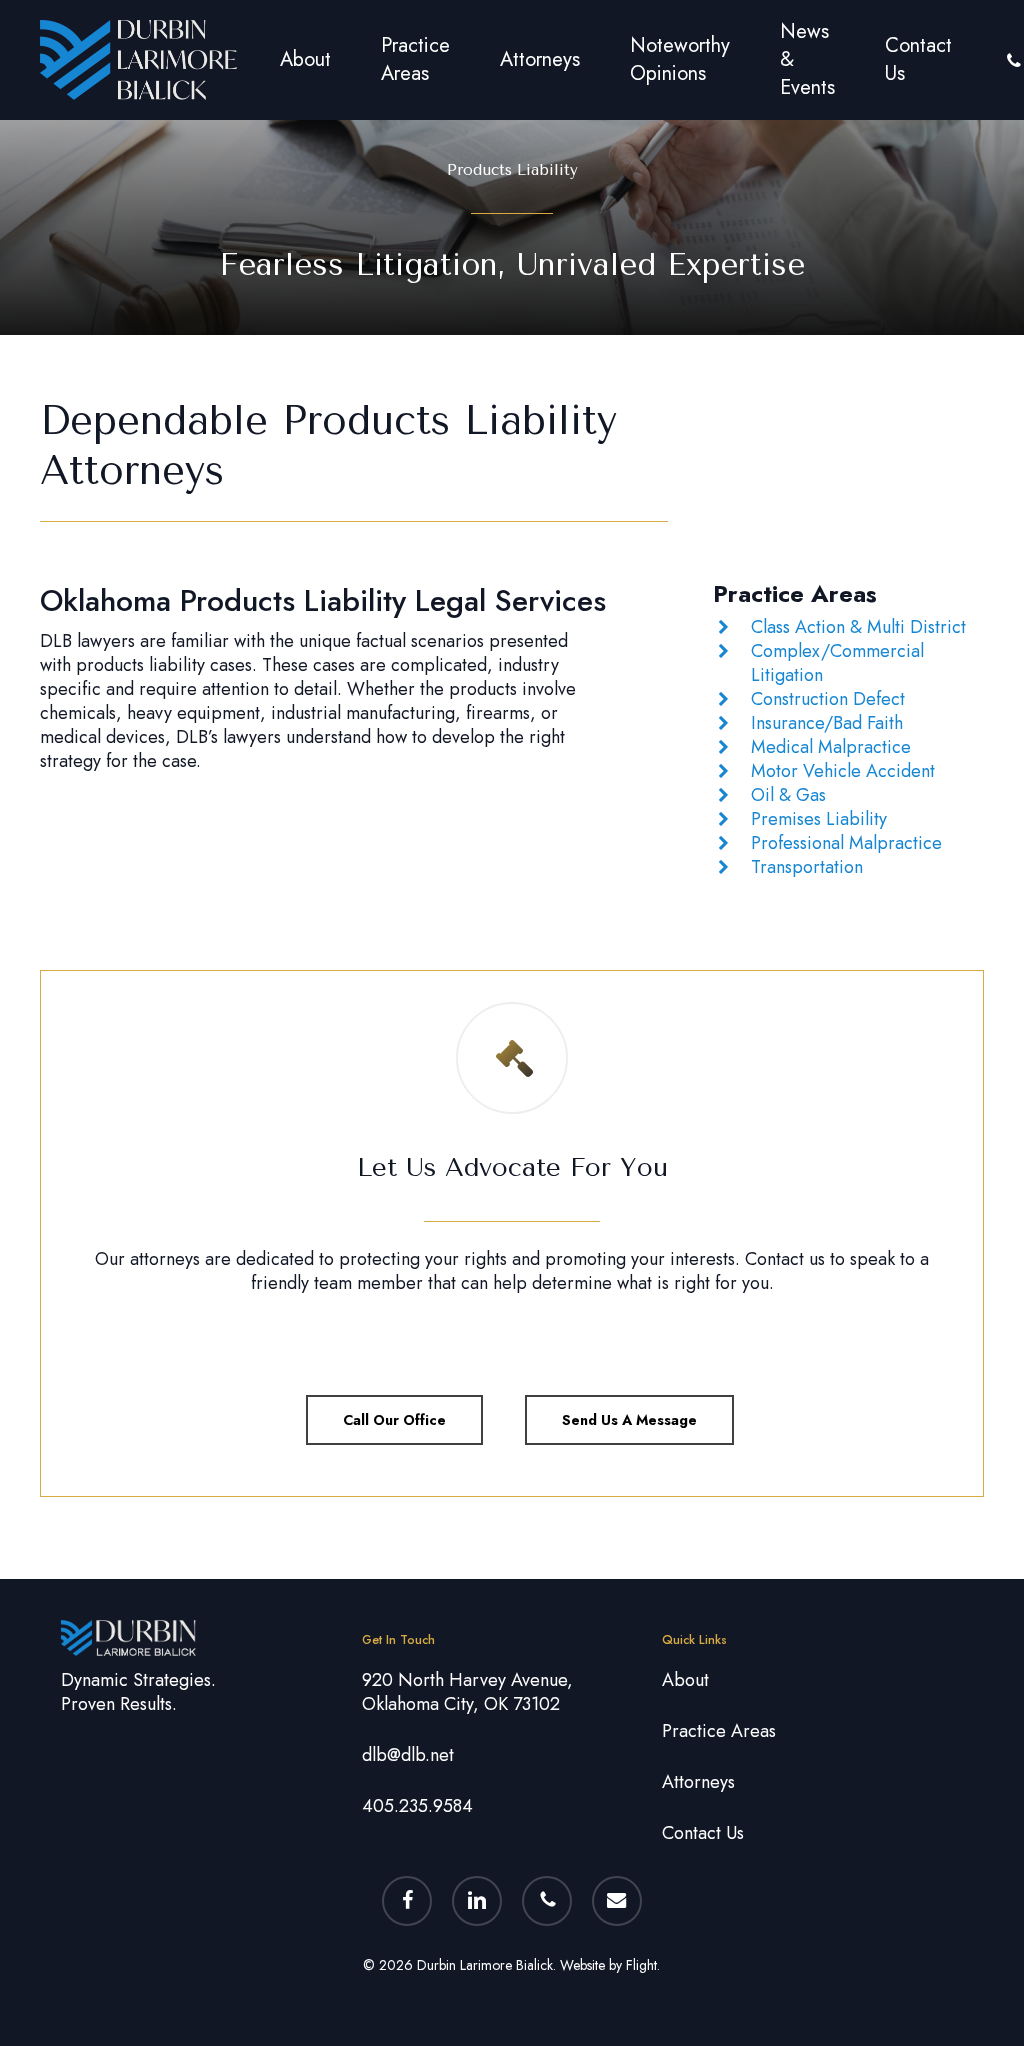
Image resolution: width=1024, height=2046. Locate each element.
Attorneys (698, 1782)
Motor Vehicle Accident (843, 771)
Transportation (807, 867)
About (685, 1680)
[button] (394, 1420)
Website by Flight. (610, 1965)
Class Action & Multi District (858, 627)
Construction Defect (828, 699)
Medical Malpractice (831, 747)
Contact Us (703, 1833)
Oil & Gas (788, 795)
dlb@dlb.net (408, 1755)
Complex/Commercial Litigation (837, 663)
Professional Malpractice (846, 843)
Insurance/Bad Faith (827, 723)
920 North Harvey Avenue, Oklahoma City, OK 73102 (467, 1692)
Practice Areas (719, 1731)
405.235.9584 (417, 1806)
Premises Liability (819, 819)
